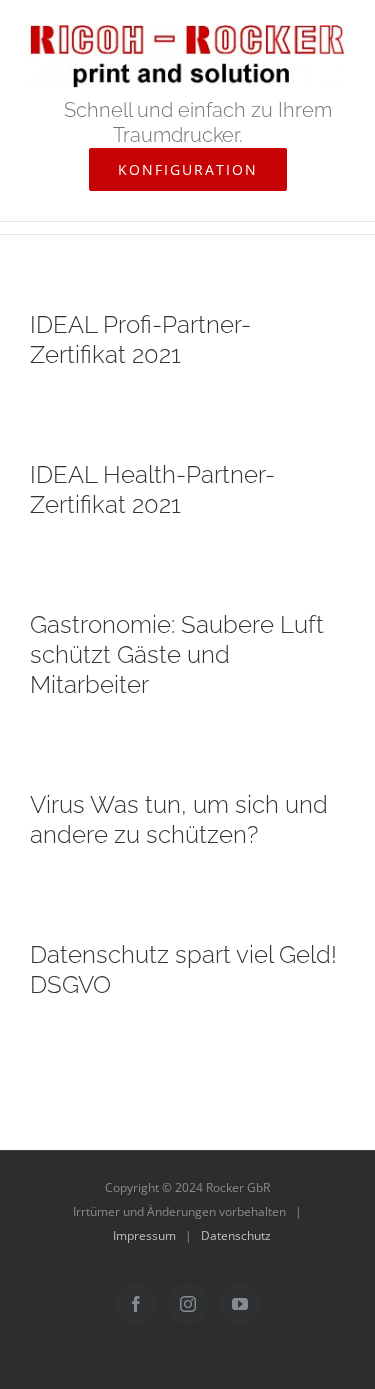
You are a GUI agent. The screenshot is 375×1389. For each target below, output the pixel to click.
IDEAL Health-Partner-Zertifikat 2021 (152, 489)
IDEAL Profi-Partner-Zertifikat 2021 (140, 339)
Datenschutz (236, 1235)
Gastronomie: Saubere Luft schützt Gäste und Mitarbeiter (177, 654)
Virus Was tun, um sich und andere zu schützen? (179, 819)
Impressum (144, 1235)
